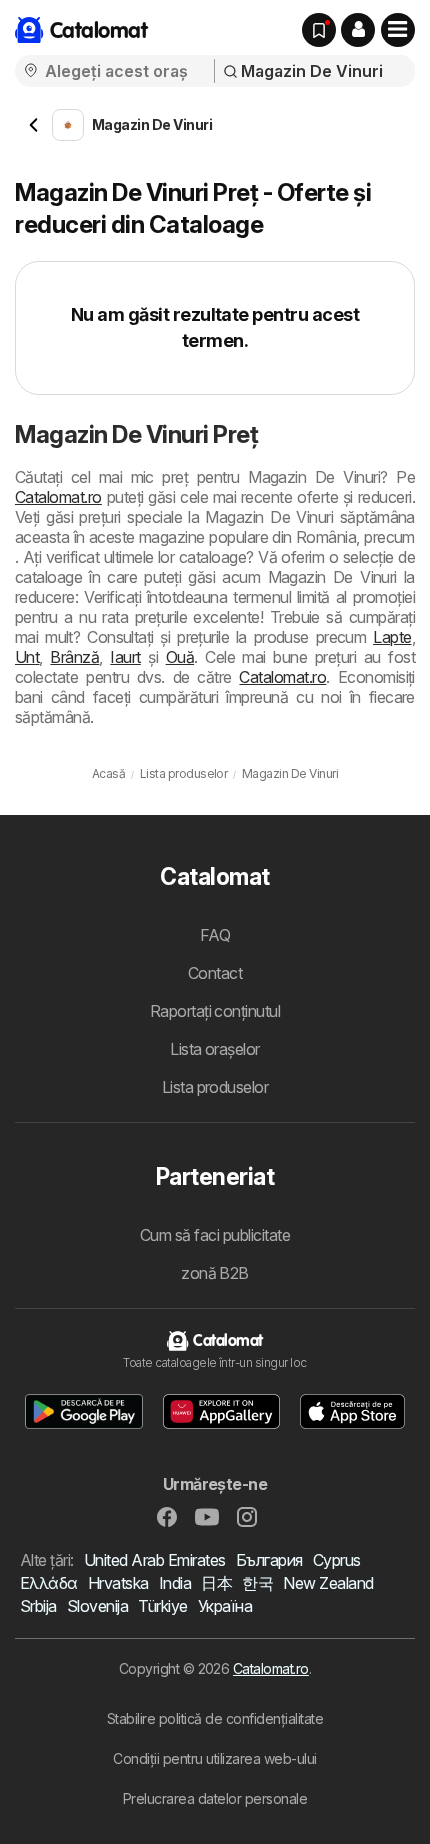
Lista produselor (215, 1087)
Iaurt (125, 657)
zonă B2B (215, 1273)
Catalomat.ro (58, 497)
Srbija (38, 1606)
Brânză (74, 657)
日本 (216, 1583)
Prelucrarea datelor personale (215, 1798)
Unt (27, 657)
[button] (358, 30)
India (175, 1583)
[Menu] (398, 30)
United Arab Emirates (155, 1560)
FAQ (215, 935)
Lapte (392, 637)
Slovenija (97, 1606)
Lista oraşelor (215, 1049)
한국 (257, 1583)
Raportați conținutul (215, 1011)
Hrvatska (118, 1583)
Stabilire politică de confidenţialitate (215, 1718)
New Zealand (328, 1583)
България (269, 1560)
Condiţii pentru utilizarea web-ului (214, 1758)
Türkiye (162, 1606)
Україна (225, 1606)
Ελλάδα (49, 1583)
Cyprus (337, 1560)
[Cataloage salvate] (319, 30)
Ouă (180, 657)
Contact (215, 973)
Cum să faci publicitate (215, 1235)
